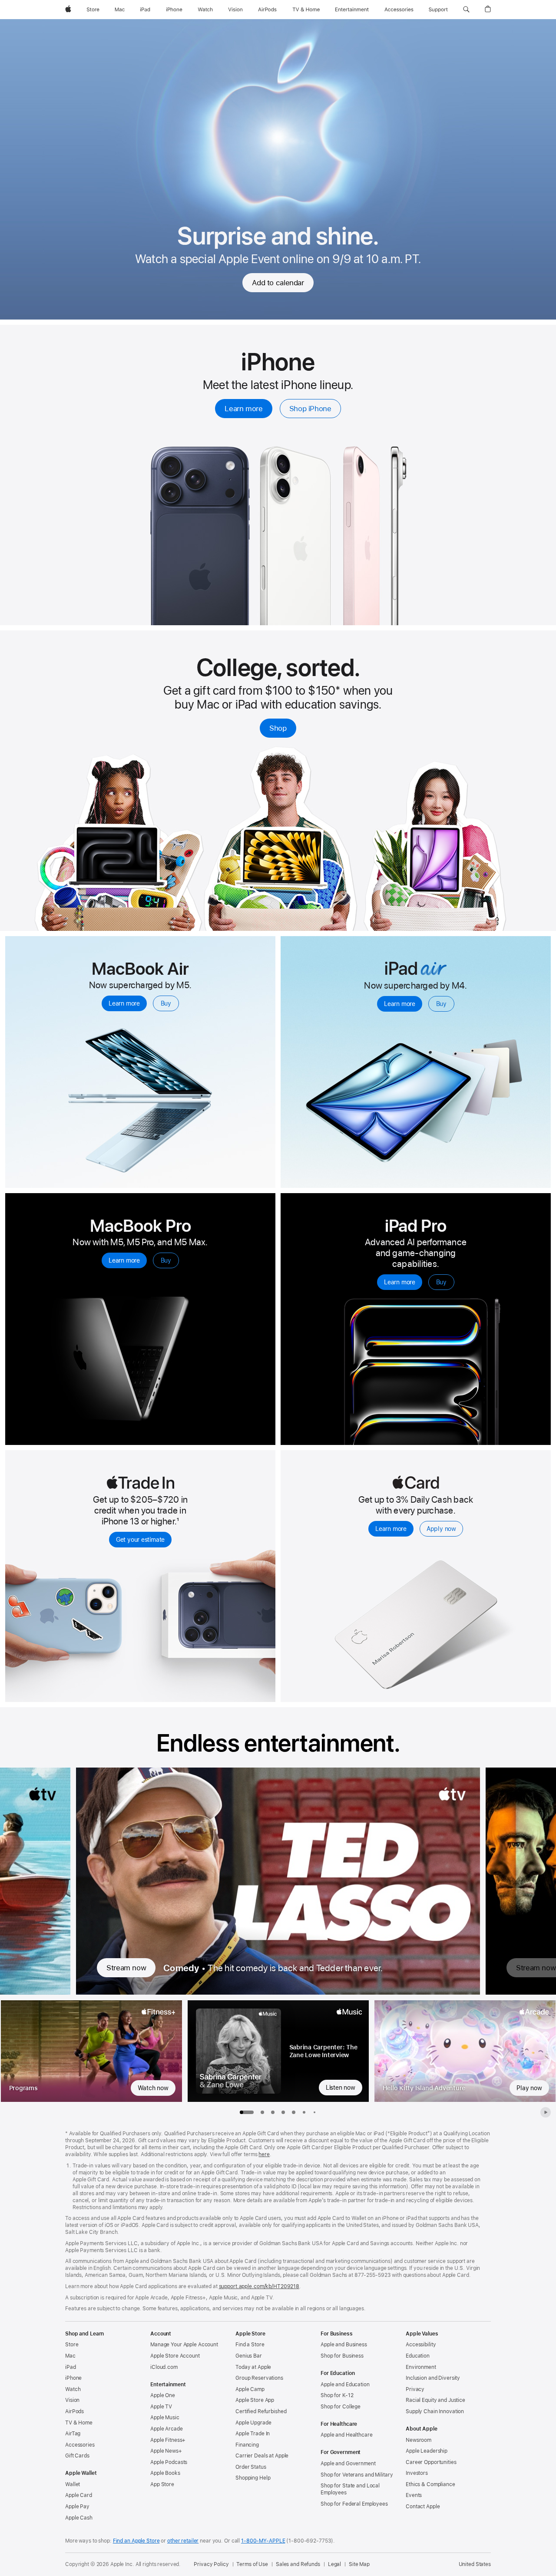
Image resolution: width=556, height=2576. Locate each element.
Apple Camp (250, 2389)
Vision (72, 2400)
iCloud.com (164, 2367)
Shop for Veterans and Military (357, 2475)
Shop (278, 728)
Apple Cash (79, 2518)
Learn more (243, 409)
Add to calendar (278, 283)
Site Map (359, 2564)
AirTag (73, 2434)
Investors (417, 2473)
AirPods (74, 2411)
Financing (247, 2445)
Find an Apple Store (136, 2541)
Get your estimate (140, 1540)
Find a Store (250, 2345)
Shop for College (341, 2407)
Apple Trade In (253, 2434)
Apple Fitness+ (168, 2440)
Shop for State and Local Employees (350, 2489)
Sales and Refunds (298, 2564)
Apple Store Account (175, 2356)
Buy (166, 1003)
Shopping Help (253, 2478)
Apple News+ (166, 2451)
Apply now (441, 1529)
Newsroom (419, 2440)
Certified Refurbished (261, 2411)
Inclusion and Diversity (433, 2378)
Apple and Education (345, 2385)
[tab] (262, 2112)
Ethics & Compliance (430, 2484)
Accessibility (421, 2345)
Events (414, 2495)
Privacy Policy (211, 2564)
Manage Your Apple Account (184, 2345)
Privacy (415, 2389)
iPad (71, 2367)
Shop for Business (342, 2356)
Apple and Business (344, 2345)
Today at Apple (253, 2367)
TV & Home (79, 2423)
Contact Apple (423, 2507)
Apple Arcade (167, 2429)
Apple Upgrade (253, 2423)
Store (72, 2345)
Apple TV (161, 2407)
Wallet (73, 2484)
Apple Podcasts (169, 2462)
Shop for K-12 (337, 2395)
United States (475, 2564)
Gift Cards (77, 2456)
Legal (334, 2564)
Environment (421, 2367)
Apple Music (165, 2418)
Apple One (163, 2395)
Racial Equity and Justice (435, 2400)
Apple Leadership (427, 2451)
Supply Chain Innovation (435, 2411)
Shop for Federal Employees (354, 2504)
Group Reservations (259, 2378)
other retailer (183, 2541)
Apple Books (165, 2473)
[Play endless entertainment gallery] (546, 2112)
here (264, 2154)
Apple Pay (77, 2507)
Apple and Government (348, 2464)
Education (418, 2356)
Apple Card (79, 2495)
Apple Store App (255, 2400)
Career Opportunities (431, 2462)
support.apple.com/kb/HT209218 (259, 2286)
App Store (162, 2484)
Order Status (251, 2467)
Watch (73, 2389)
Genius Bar (249, 2356)
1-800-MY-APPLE (263, 2541)
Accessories (80, 2445)
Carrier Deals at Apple (262, 2456)
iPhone (73, 2378)
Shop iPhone (310, 409)
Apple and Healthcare (347, 2435)
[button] (466, 10)
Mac (70, 2356)
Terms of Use (252, 2564)
